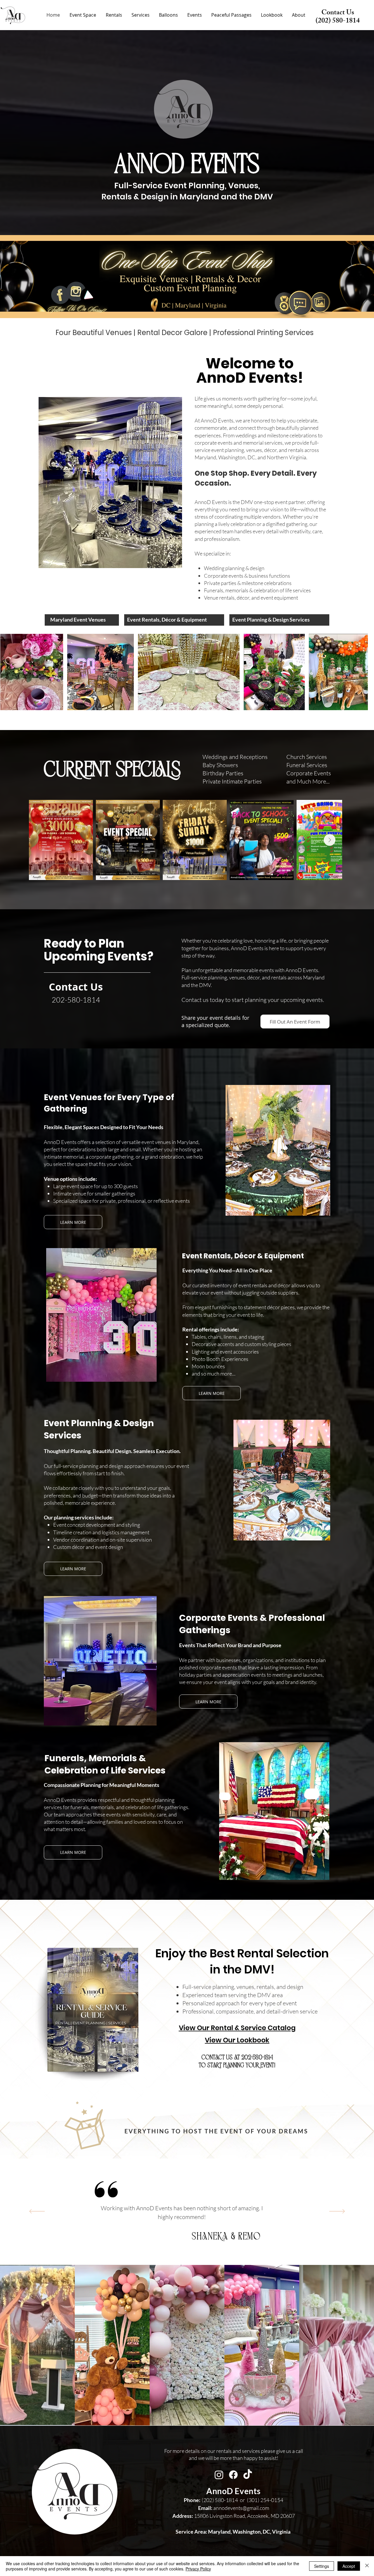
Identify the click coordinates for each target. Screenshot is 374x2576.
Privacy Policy (198, 2569)
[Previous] (37, 2212)
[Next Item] (330, 840)
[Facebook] (233, 2475)
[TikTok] (248, 2475)
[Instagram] (219, 2475)
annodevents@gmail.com (234, 2508)
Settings (322, 2566)
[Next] (337, 2212)
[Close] (367, 2566)
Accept (349, 2566)
